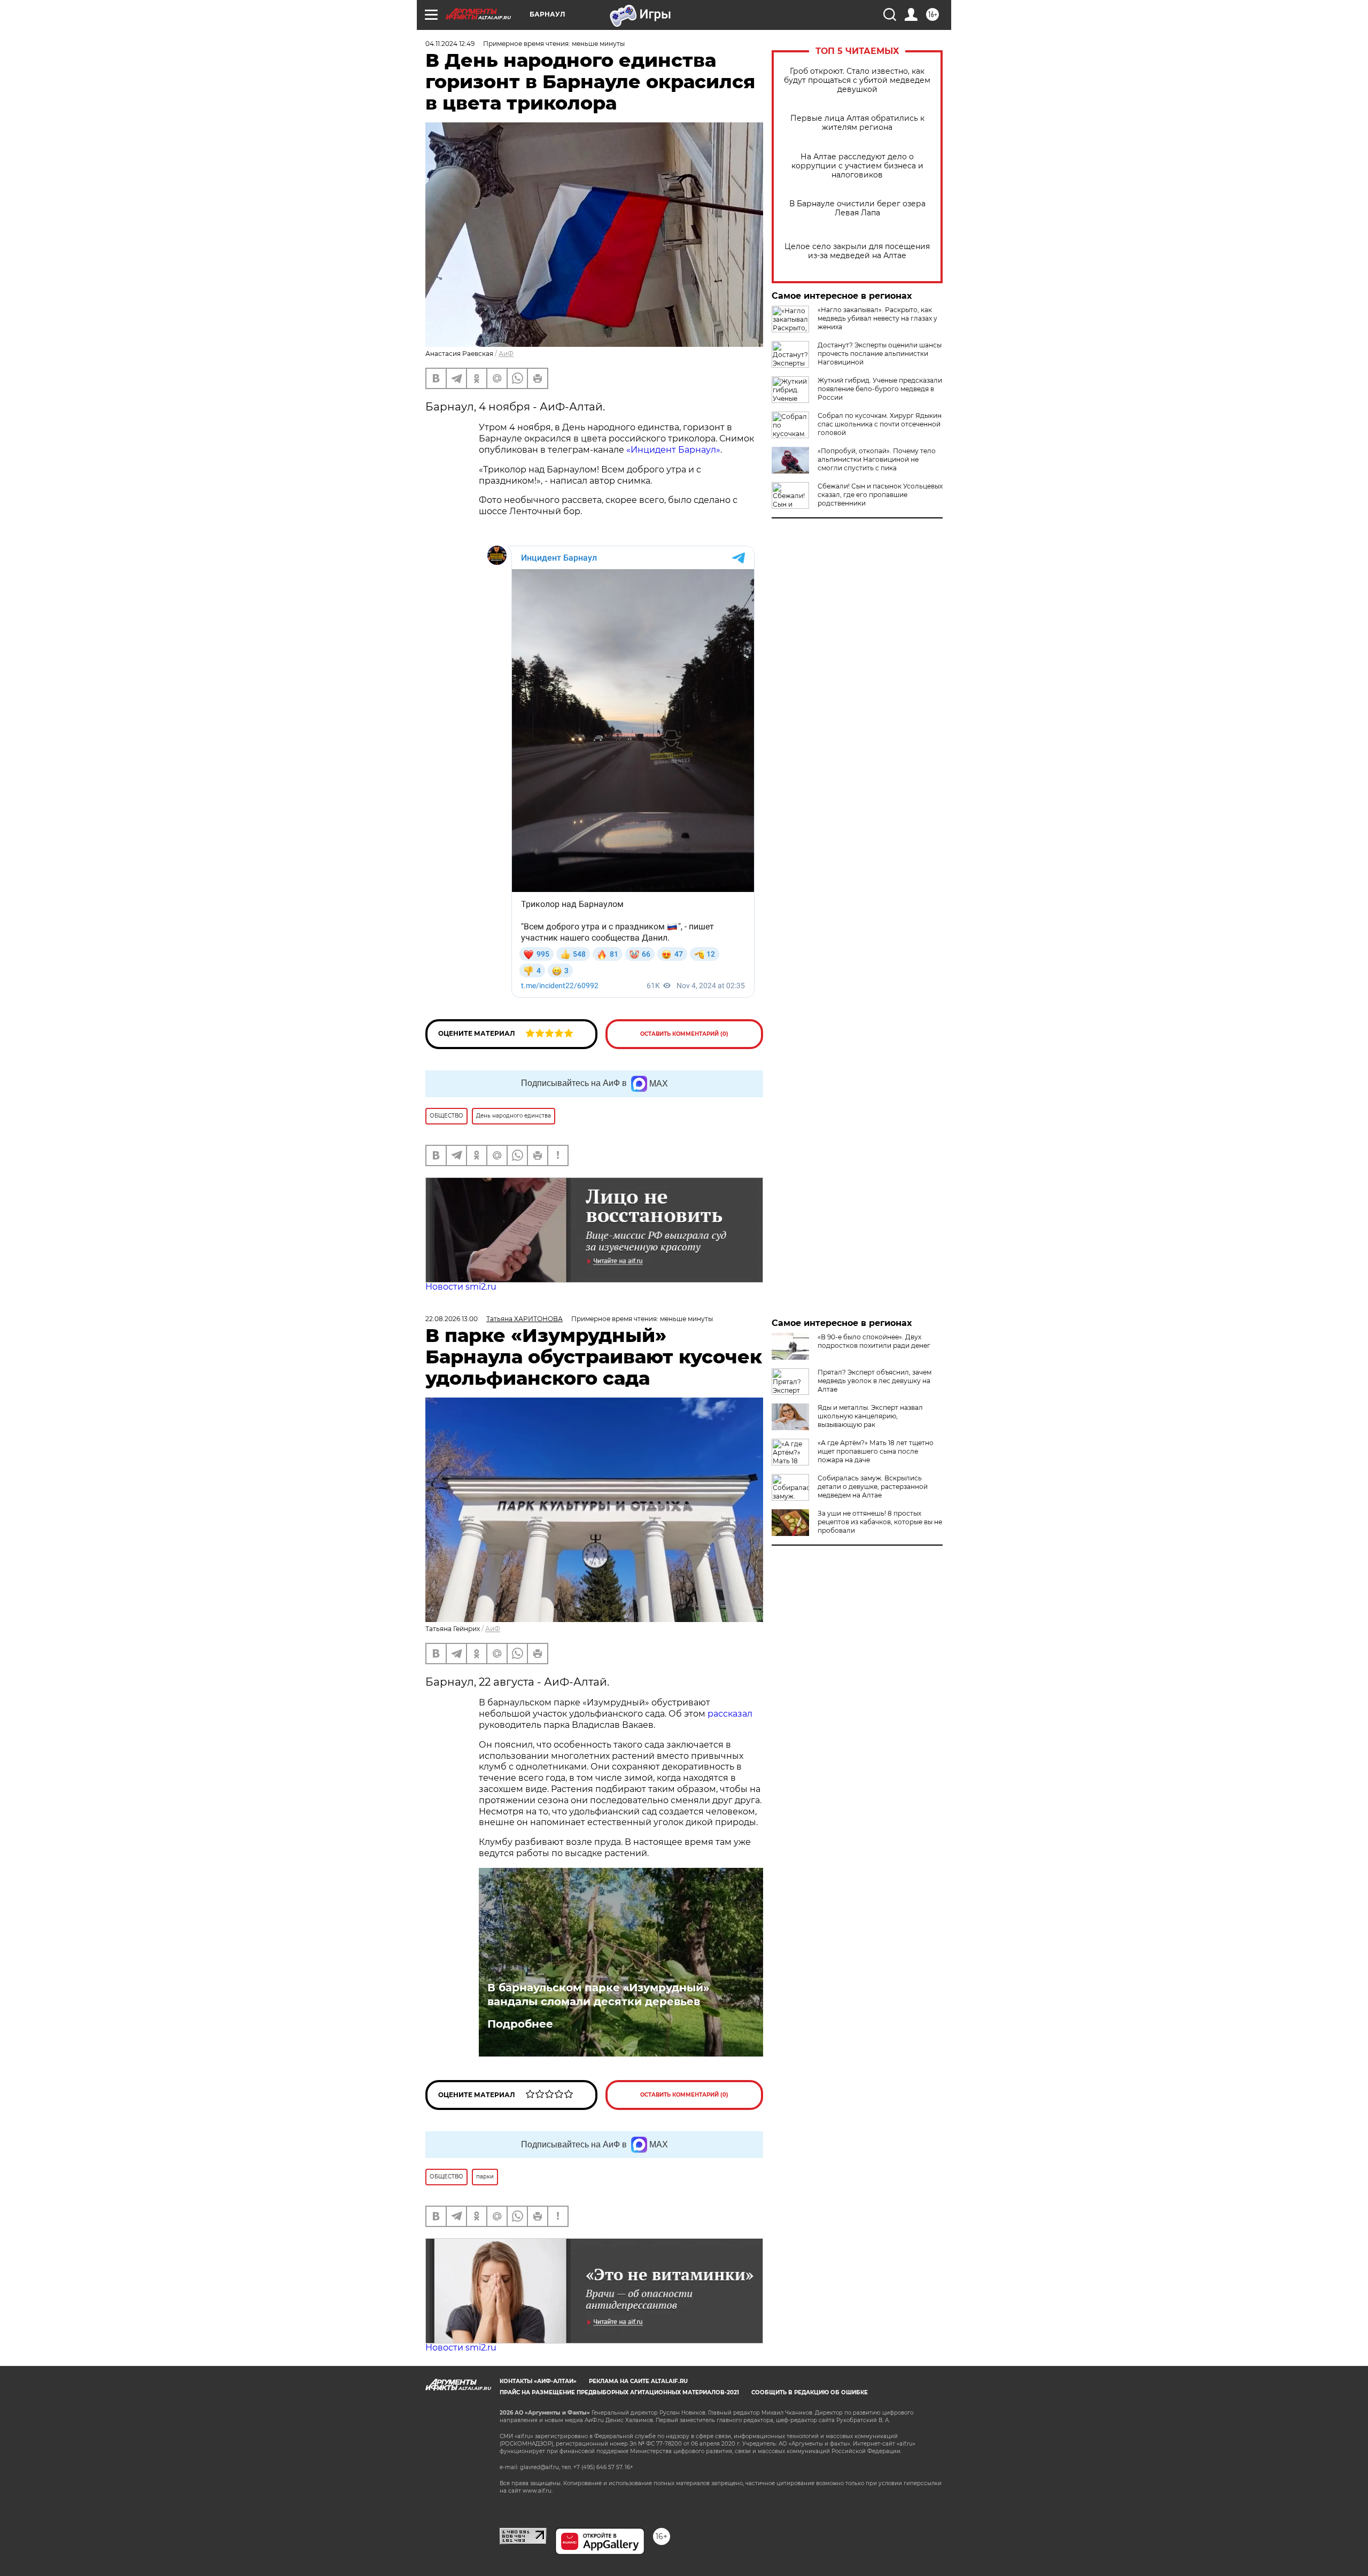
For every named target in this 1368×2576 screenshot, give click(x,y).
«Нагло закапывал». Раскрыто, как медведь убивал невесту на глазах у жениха (877, 318)
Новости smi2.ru (461, 1287)
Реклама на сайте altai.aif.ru (638, 2381)
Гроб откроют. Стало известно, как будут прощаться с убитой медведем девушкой (857, 80)
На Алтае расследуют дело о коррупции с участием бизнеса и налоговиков (857, 166)
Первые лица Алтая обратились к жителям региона (857, 123)
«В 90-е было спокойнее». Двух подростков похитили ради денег (874, 1341)
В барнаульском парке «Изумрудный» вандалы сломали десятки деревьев (598, 1995)
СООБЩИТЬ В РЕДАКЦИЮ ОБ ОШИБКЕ (810, 2392)
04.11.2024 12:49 (450, 44)
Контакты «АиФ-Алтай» (538, 2381)
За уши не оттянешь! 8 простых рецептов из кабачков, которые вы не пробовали (880, 1522)
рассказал (730, 1714)
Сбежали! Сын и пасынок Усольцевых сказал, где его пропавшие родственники (880, 495)
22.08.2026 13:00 (452, 1319)
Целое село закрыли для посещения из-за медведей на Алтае (857, 251)
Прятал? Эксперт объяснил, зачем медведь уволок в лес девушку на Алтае (875, 1381)
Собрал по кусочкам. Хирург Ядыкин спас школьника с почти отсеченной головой (880, 424)
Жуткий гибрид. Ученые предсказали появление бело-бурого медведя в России (880, 389)
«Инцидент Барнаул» (673, 450)
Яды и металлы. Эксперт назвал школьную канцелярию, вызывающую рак (870, 1416)
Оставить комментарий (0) (684, 1034)
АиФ (506, 354)
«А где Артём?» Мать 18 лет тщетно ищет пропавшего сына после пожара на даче (876, 1451)
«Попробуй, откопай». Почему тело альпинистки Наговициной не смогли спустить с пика (877, 459)
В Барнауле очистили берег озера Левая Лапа (857, 208)
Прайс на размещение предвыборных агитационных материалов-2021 (619, 2392)
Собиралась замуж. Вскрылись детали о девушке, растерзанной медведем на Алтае (873, 1487)
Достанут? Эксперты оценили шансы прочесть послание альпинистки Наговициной (880, 354)
